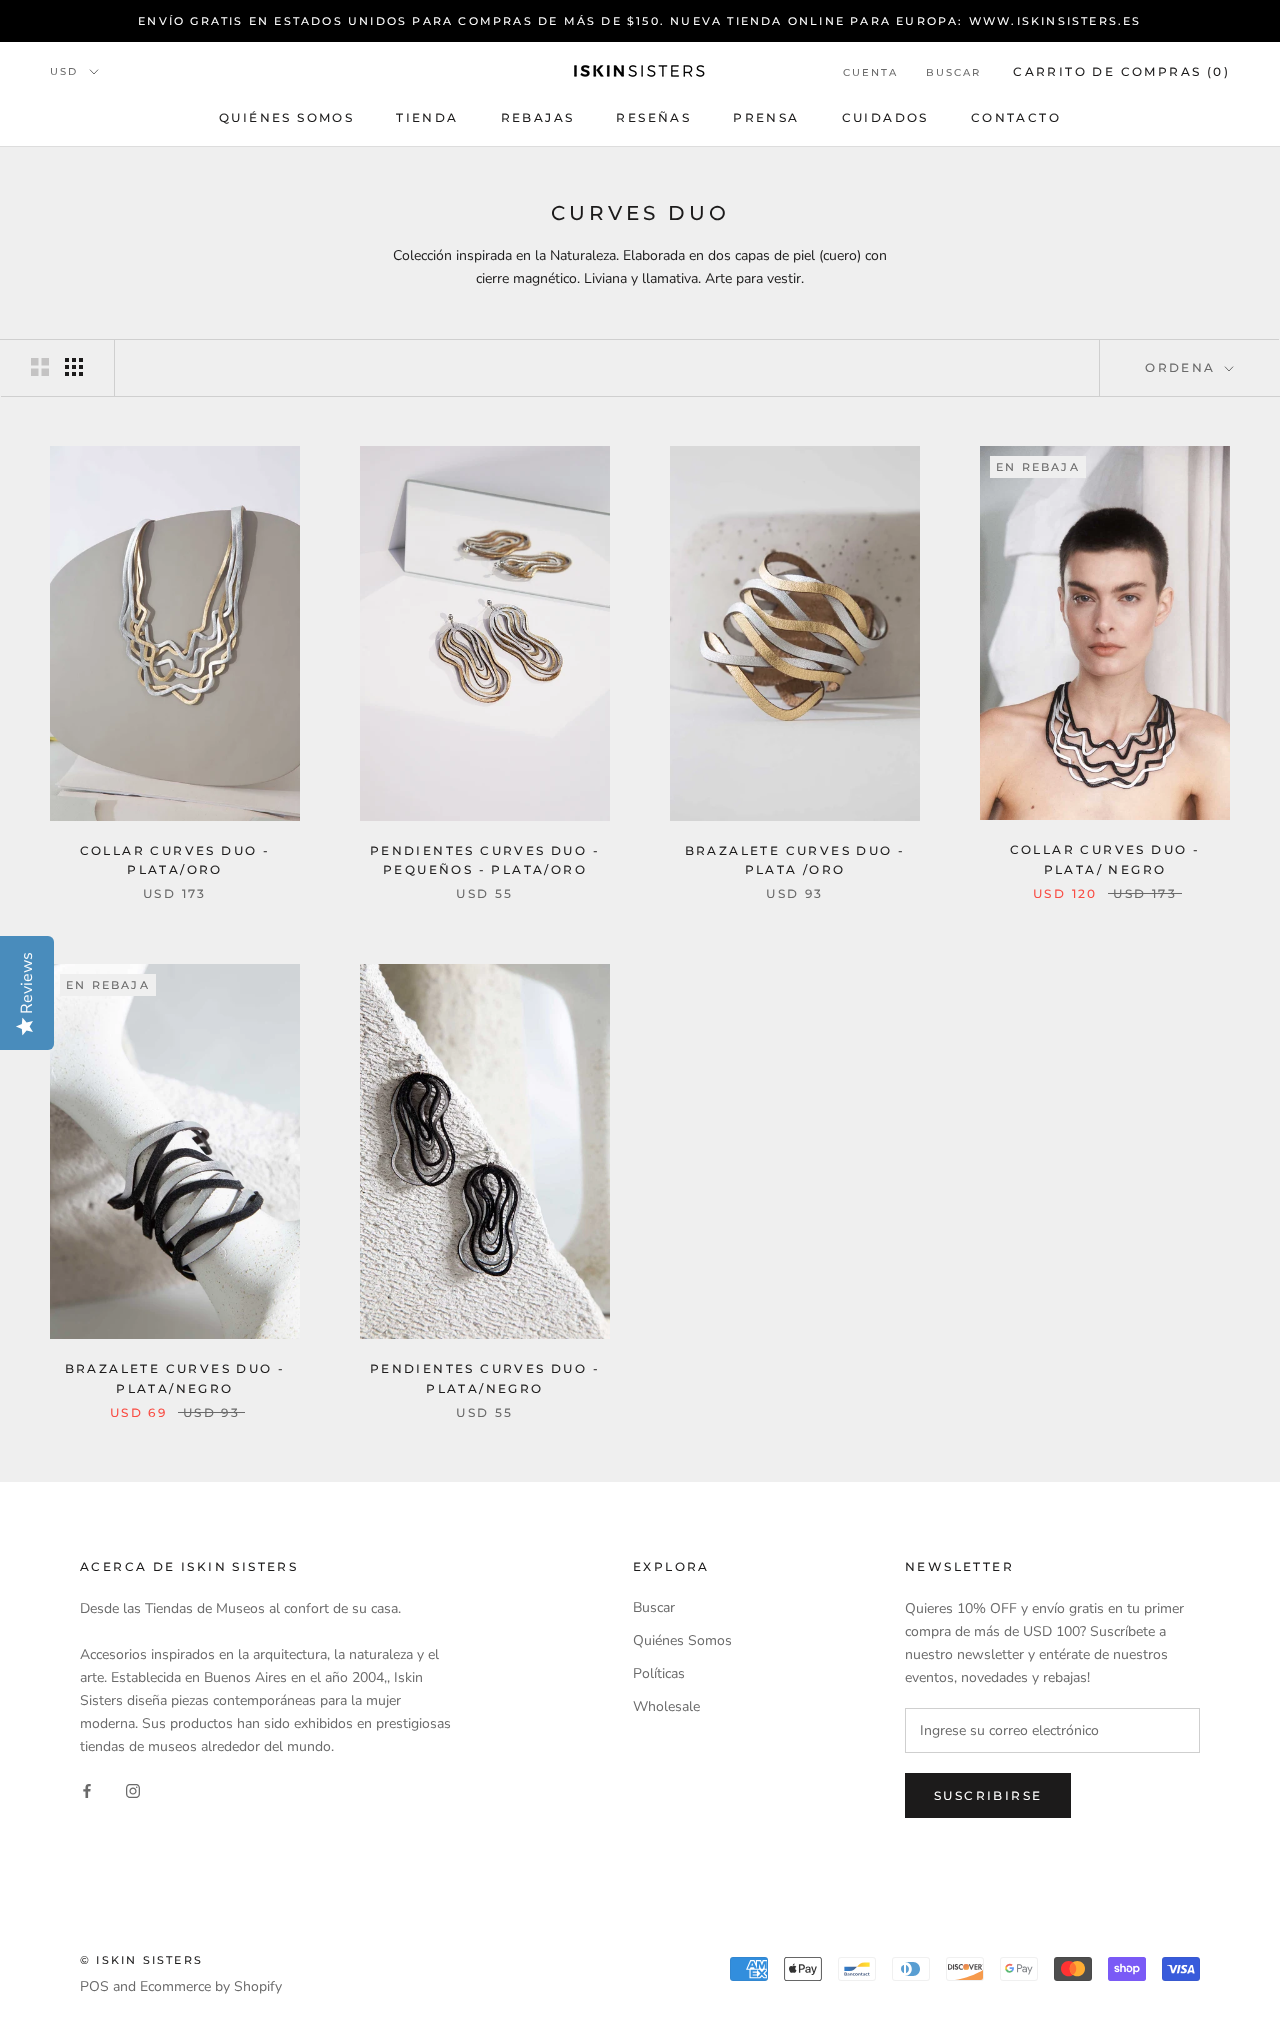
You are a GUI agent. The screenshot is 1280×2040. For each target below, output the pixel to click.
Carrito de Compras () (1121, 71)
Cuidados (885, 117)
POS (94, 1986)
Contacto (1016, 117)
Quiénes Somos (286, 117)
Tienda (427, 117)
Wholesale (666, 1706)
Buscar (953, 72)
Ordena (1183, 367)
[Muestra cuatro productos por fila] (74, 367)
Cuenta (870, 72)
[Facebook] (87, 1789)
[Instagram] (133, 1789)
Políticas (659, 1673)
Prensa (766, 117)
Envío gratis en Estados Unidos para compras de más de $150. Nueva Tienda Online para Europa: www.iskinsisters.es (639, 21)
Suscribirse (988, 1795)
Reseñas (653, 117)
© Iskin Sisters (141, 1960)
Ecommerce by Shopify (211, 1986)
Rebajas (538, 117)
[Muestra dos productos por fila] (40, 367)
